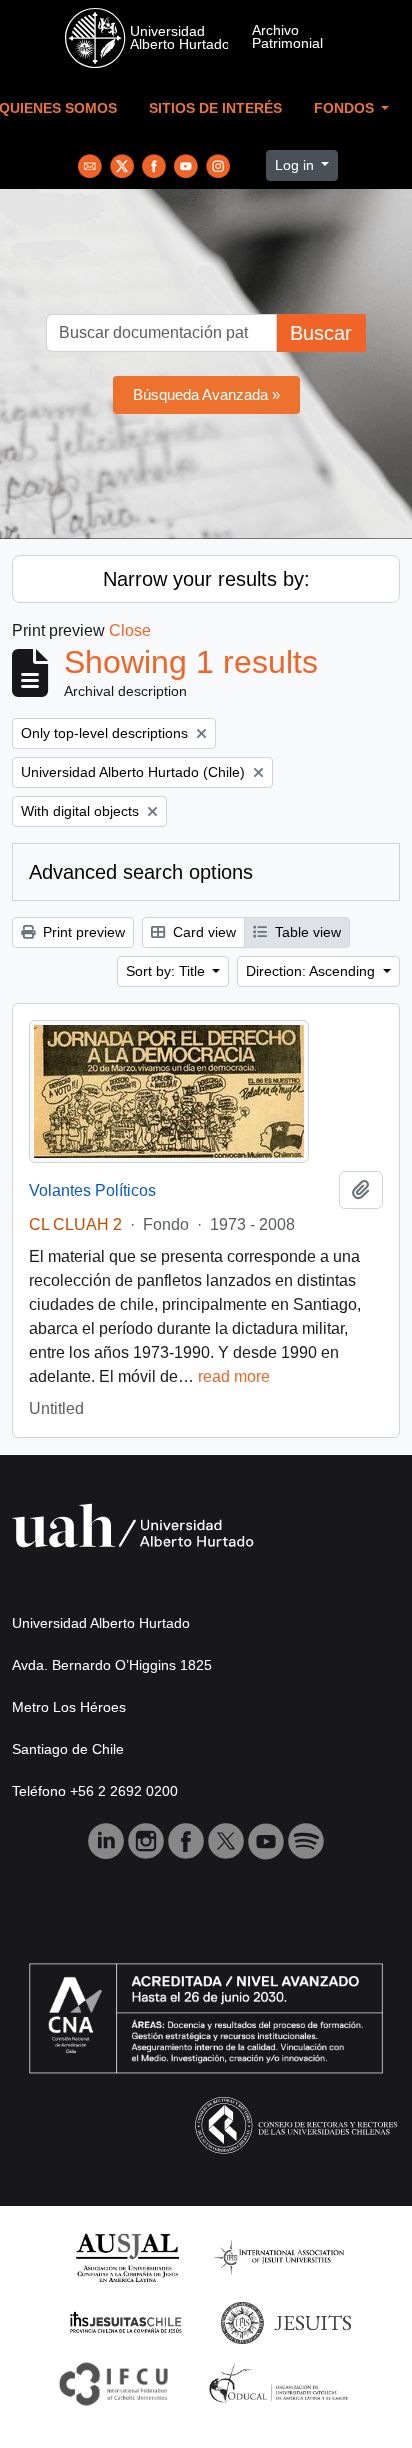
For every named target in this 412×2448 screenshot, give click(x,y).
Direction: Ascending (312, 971)
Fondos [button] (346, 108)
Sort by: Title (167, 971)
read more (234, 1376)
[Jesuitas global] (286, 2321)
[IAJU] (279, 2256)
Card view (202, 932)
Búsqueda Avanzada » (206, 394)
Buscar (321, 333)
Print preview (82, 932)
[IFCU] (114, 2382)
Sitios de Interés (215, 108)
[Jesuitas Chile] (126, 2321)
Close (130, 630)
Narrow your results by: (206, 579)
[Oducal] (281, 2382)
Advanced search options (141, 872)
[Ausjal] (126, 2256)
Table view (306, 932)
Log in (296, 165)
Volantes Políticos (92, 1190)
